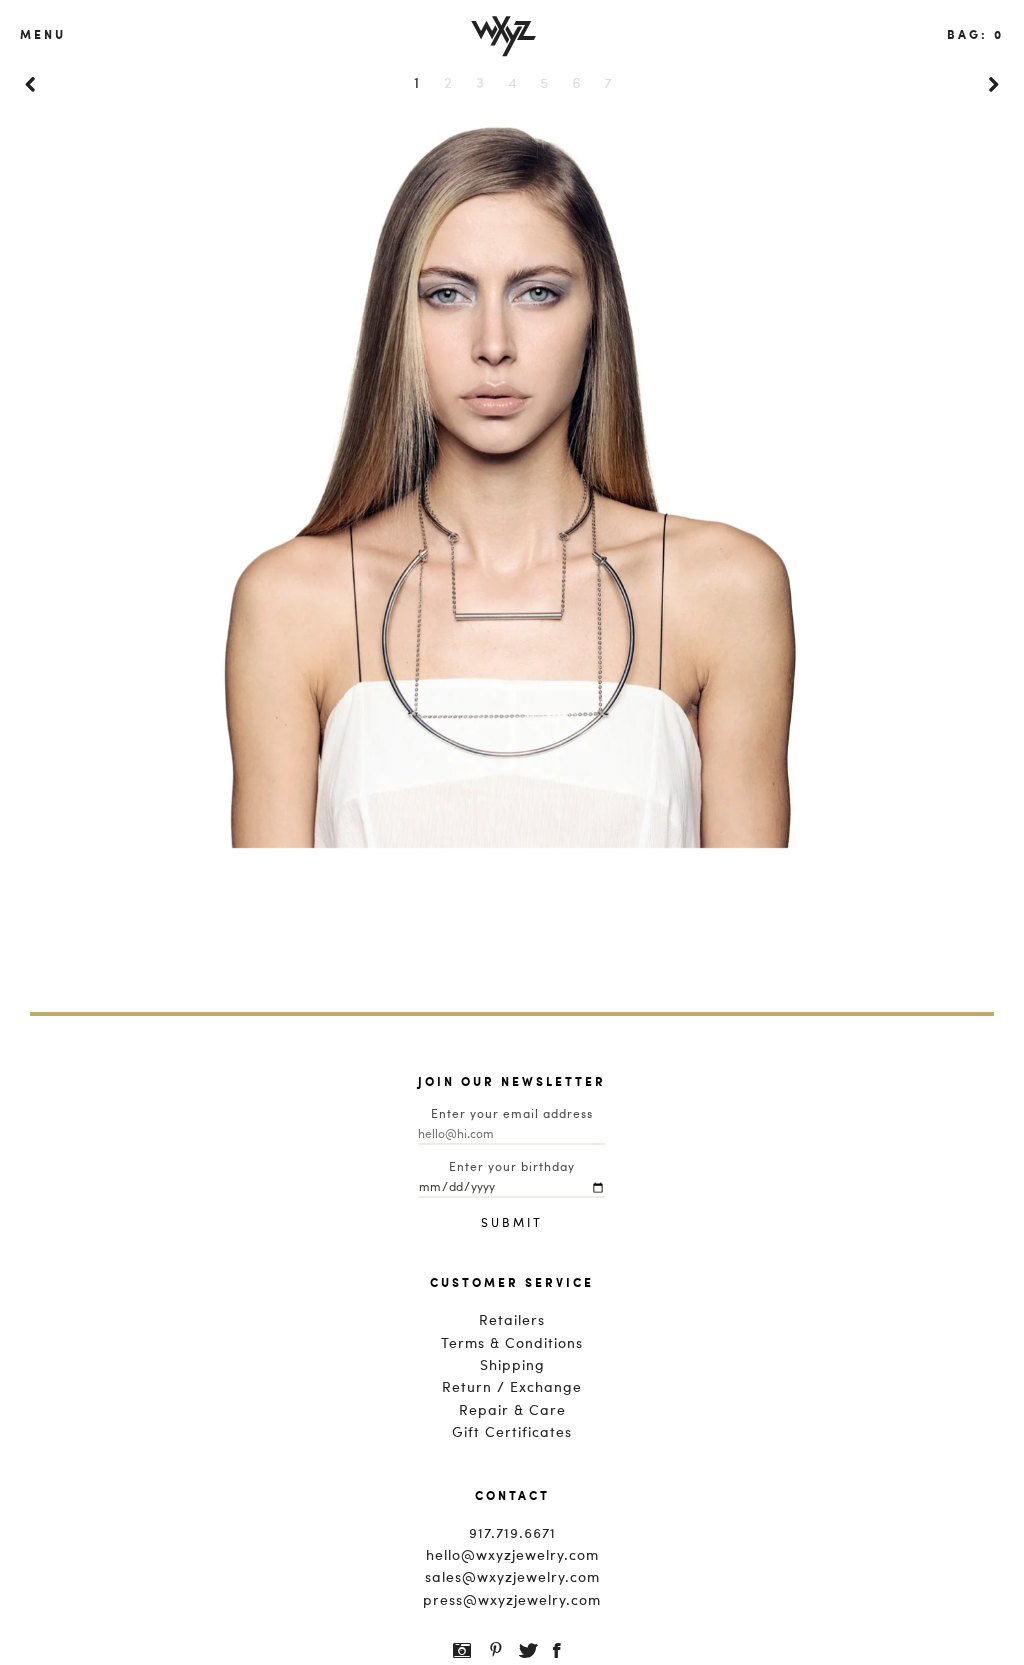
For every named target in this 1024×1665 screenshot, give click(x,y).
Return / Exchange (512, 1388)
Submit (512, 1224)
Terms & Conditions (512, 1344)
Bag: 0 (975, 34)
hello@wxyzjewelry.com (512, 1556)
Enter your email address (512, 1115)
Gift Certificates (512, 1433)
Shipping (512, 1366)
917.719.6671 (512, 1534)
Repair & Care (512, 1411)
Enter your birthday (512, 1168)
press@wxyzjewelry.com (512, 1601)
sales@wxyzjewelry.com (512, 1578)
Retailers (512, 1321)
